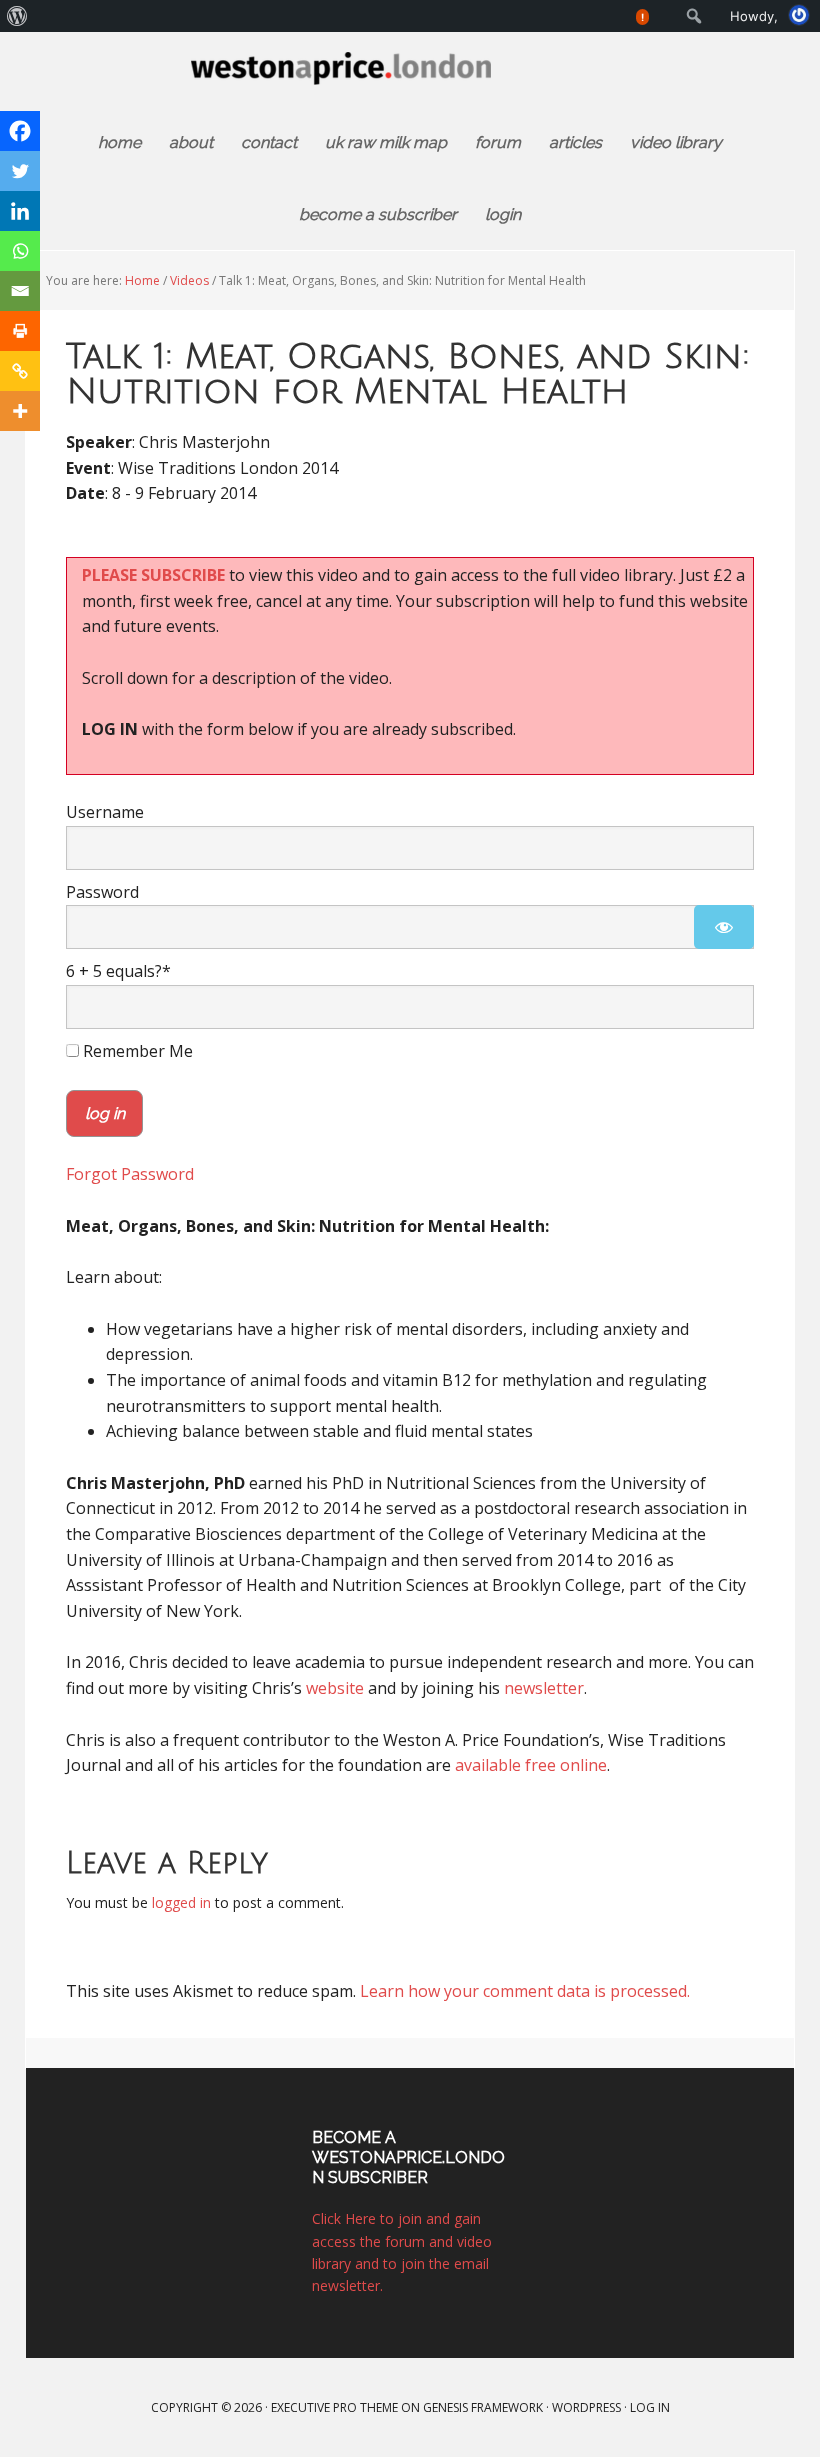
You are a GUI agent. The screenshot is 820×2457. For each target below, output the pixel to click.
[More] (20, 411)
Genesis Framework (483, 2407)
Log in (650, 2407)
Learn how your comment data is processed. (525, 1991)
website (335, 1688)
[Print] (20, 331)
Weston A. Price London (410, 79)
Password (102, 892)
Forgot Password (130, 1174)
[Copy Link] (20, 371)
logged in (181, 1902)
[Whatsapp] (20, 251)
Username (105, 812)
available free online (531, 1765)
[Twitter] (20, 171)
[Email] (20, 291)
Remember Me (136, 1051)
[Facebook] (20, 131)
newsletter (544, 1688)
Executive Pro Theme (334, 2407)
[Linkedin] (20, 211)
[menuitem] (17, 16)
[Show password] (724, 927)
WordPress (586, 2407)
